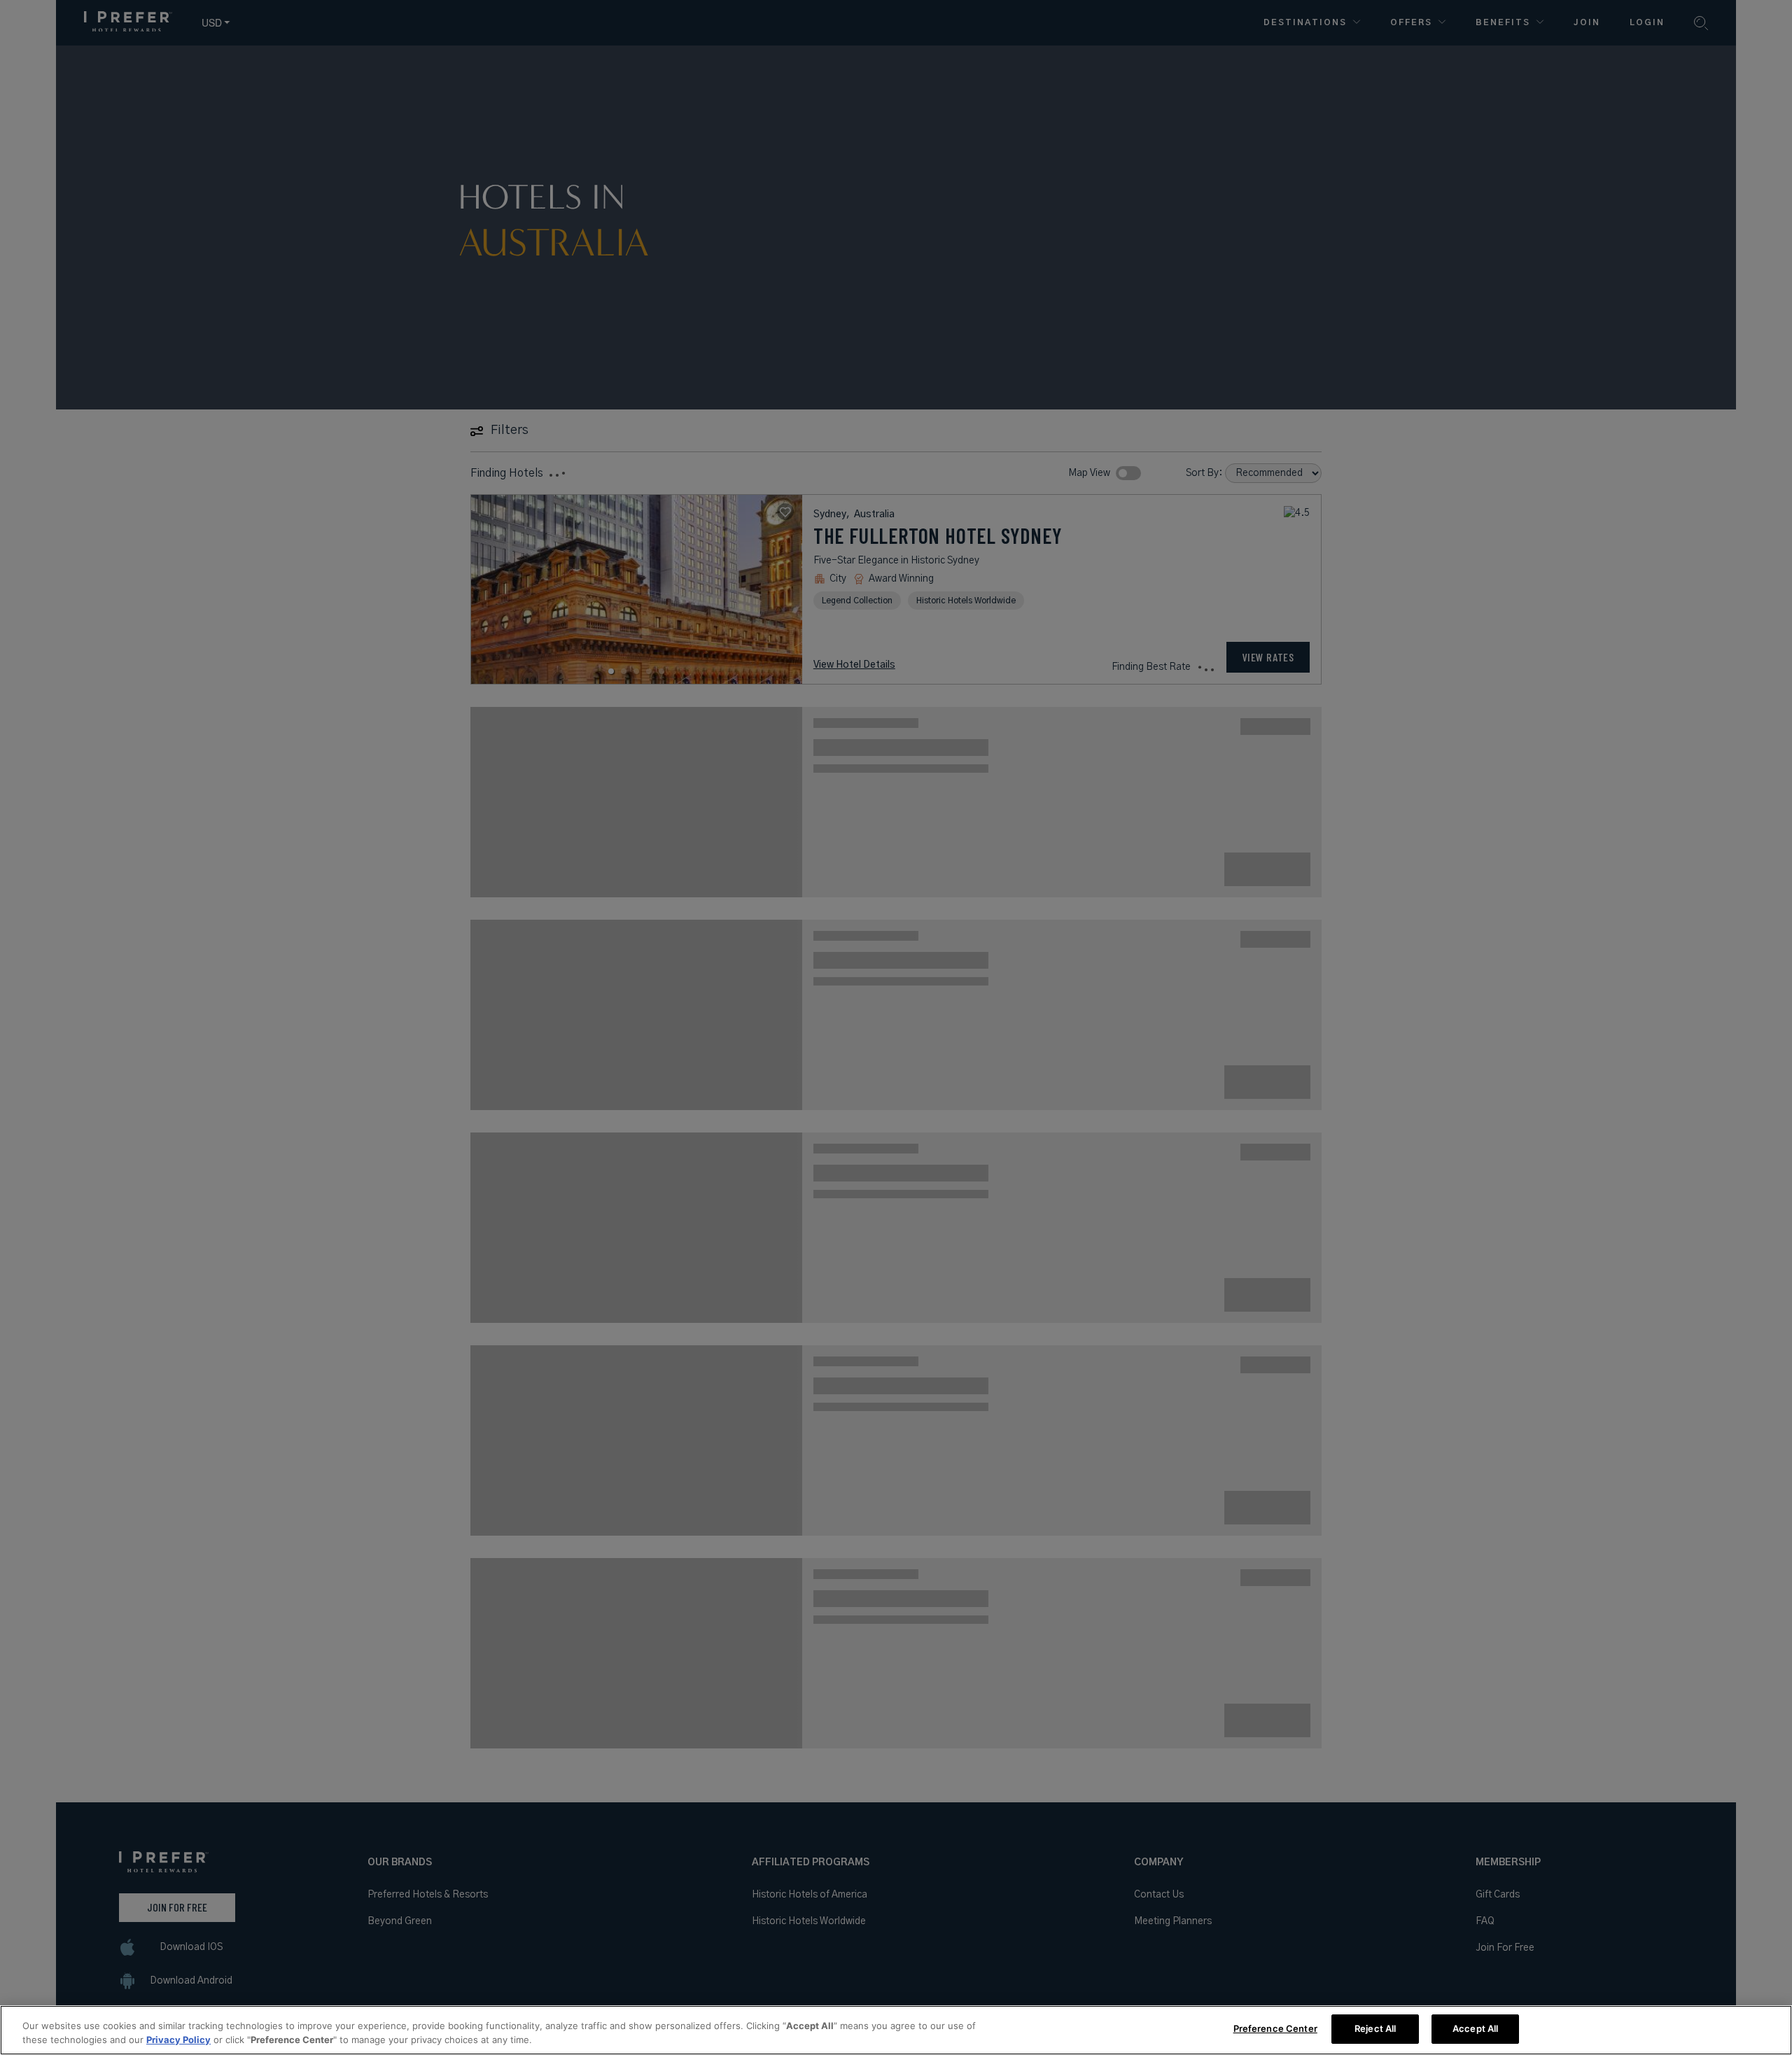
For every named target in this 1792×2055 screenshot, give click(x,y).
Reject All (1375, 2028)
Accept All (1475, 2028)
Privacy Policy (178, 2040)
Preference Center (1275, 2028)
